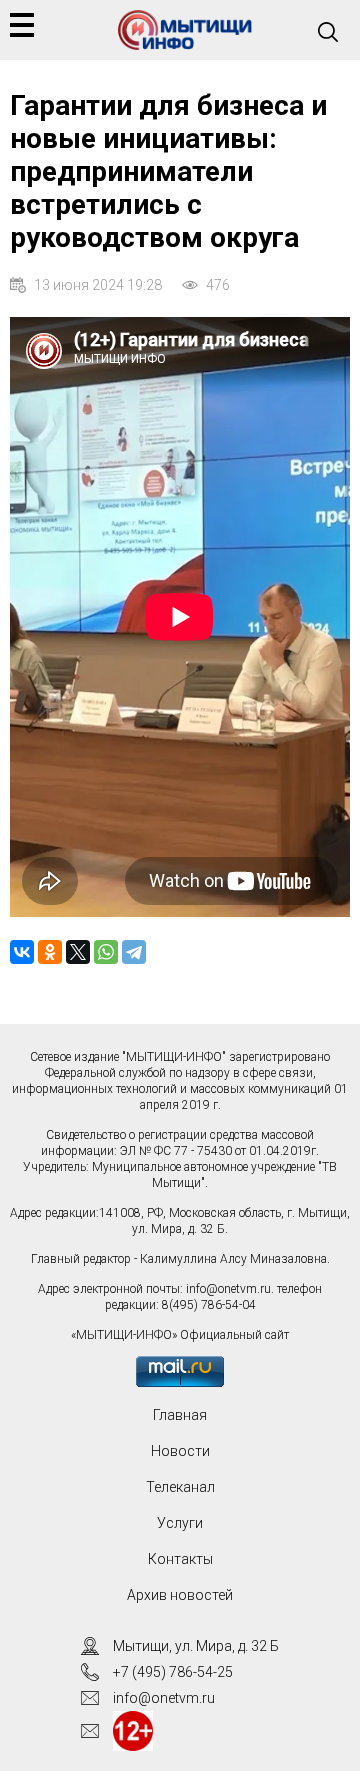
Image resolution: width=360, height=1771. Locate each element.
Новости (180, 1451)
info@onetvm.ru (228, 1289)
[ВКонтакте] (22, 952)
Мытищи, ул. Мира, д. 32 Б (196, 1646)
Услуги (180, 1523)
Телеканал (180, 1487)
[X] (78, 952)
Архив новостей (180, 1595)
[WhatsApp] (106, 952)
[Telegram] (134, 952)
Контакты (180, 1559)
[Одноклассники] (50, 952)
